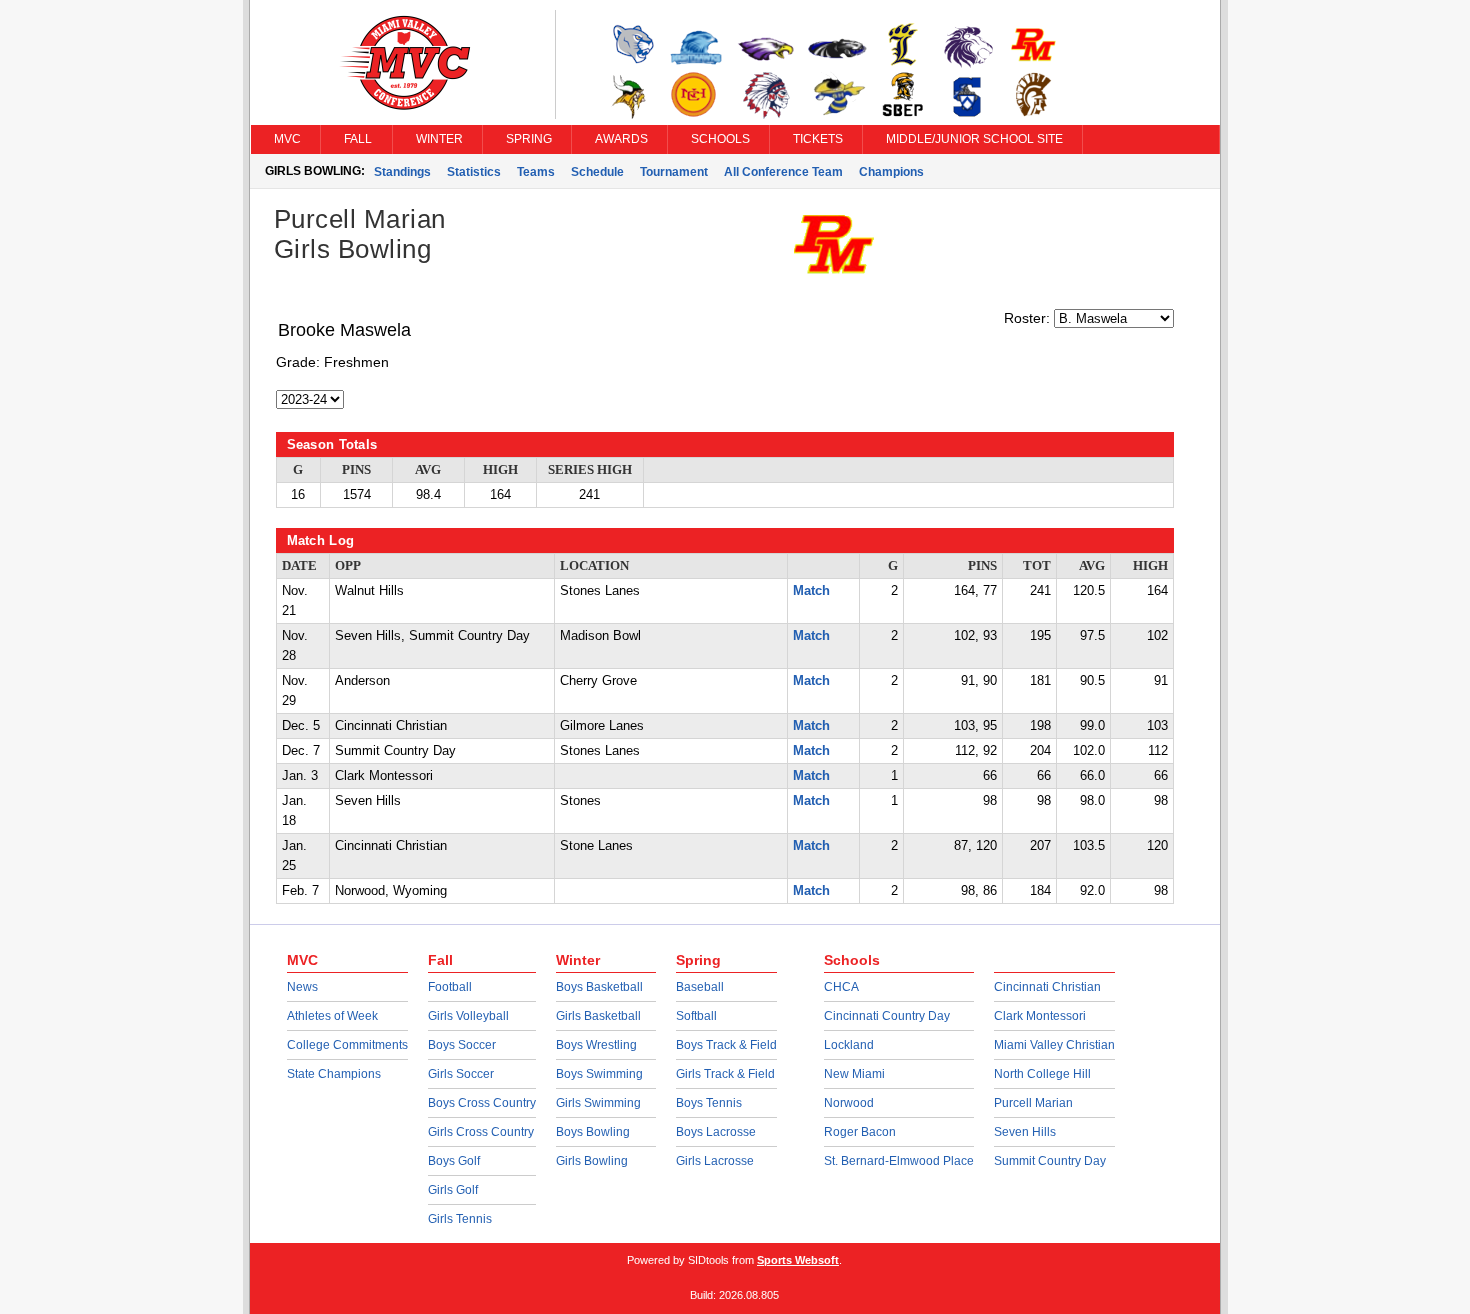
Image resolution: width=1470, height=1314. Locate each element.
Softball (696, 1016)
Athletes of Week (332, 1016)
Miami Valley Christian (1054, 1045)
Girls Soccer (461, 1074)
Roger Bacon (860, 1132)
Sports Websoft (798, 1260)
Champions (891, 172)
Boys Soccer (462, 1045)
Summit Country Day (1050, 1161)
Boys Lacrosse (716, 1132)
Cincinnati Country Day (887, 1016)
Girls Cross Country (481, 1132)
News (302, 987)
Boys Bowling (593, 1132)
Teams (536, 172)
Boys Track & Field (726, 1045)
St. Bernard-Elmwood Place (899, 1161)
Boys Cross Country (482, 1103)
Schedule (597, 172)
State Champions (334, 1074)
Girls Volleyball (468, 1016)
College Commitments (347, 1045)
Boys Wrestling (596, 1045)
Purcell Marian (1033, 1103)
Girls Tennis (460, 1219)
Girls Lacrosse (715, 1161)
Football (450, 987)
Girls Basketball (598, 1016)
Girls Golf (453, 1190)
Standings (402, 172)
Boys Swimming (599, 1074)
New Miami (854, 1074)
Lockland (849, 1045)
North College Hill (1042, 1074)
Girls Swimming (598, 1103)
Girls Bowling (592, 1161)
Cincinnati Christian (1047, 987)
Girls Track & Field (725, 1074)
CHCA (841, 987)
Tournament (674, 172)
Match (811, 591)
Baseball (700, 987)
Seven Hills (1025, 1132)
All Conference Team (783, 172)
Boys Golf (454, 1161)
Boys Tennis (709, 1103)
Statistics (474, 172)
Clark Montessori (1040, 1016)
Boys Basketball (599, 987)
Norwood (849, 1103)
